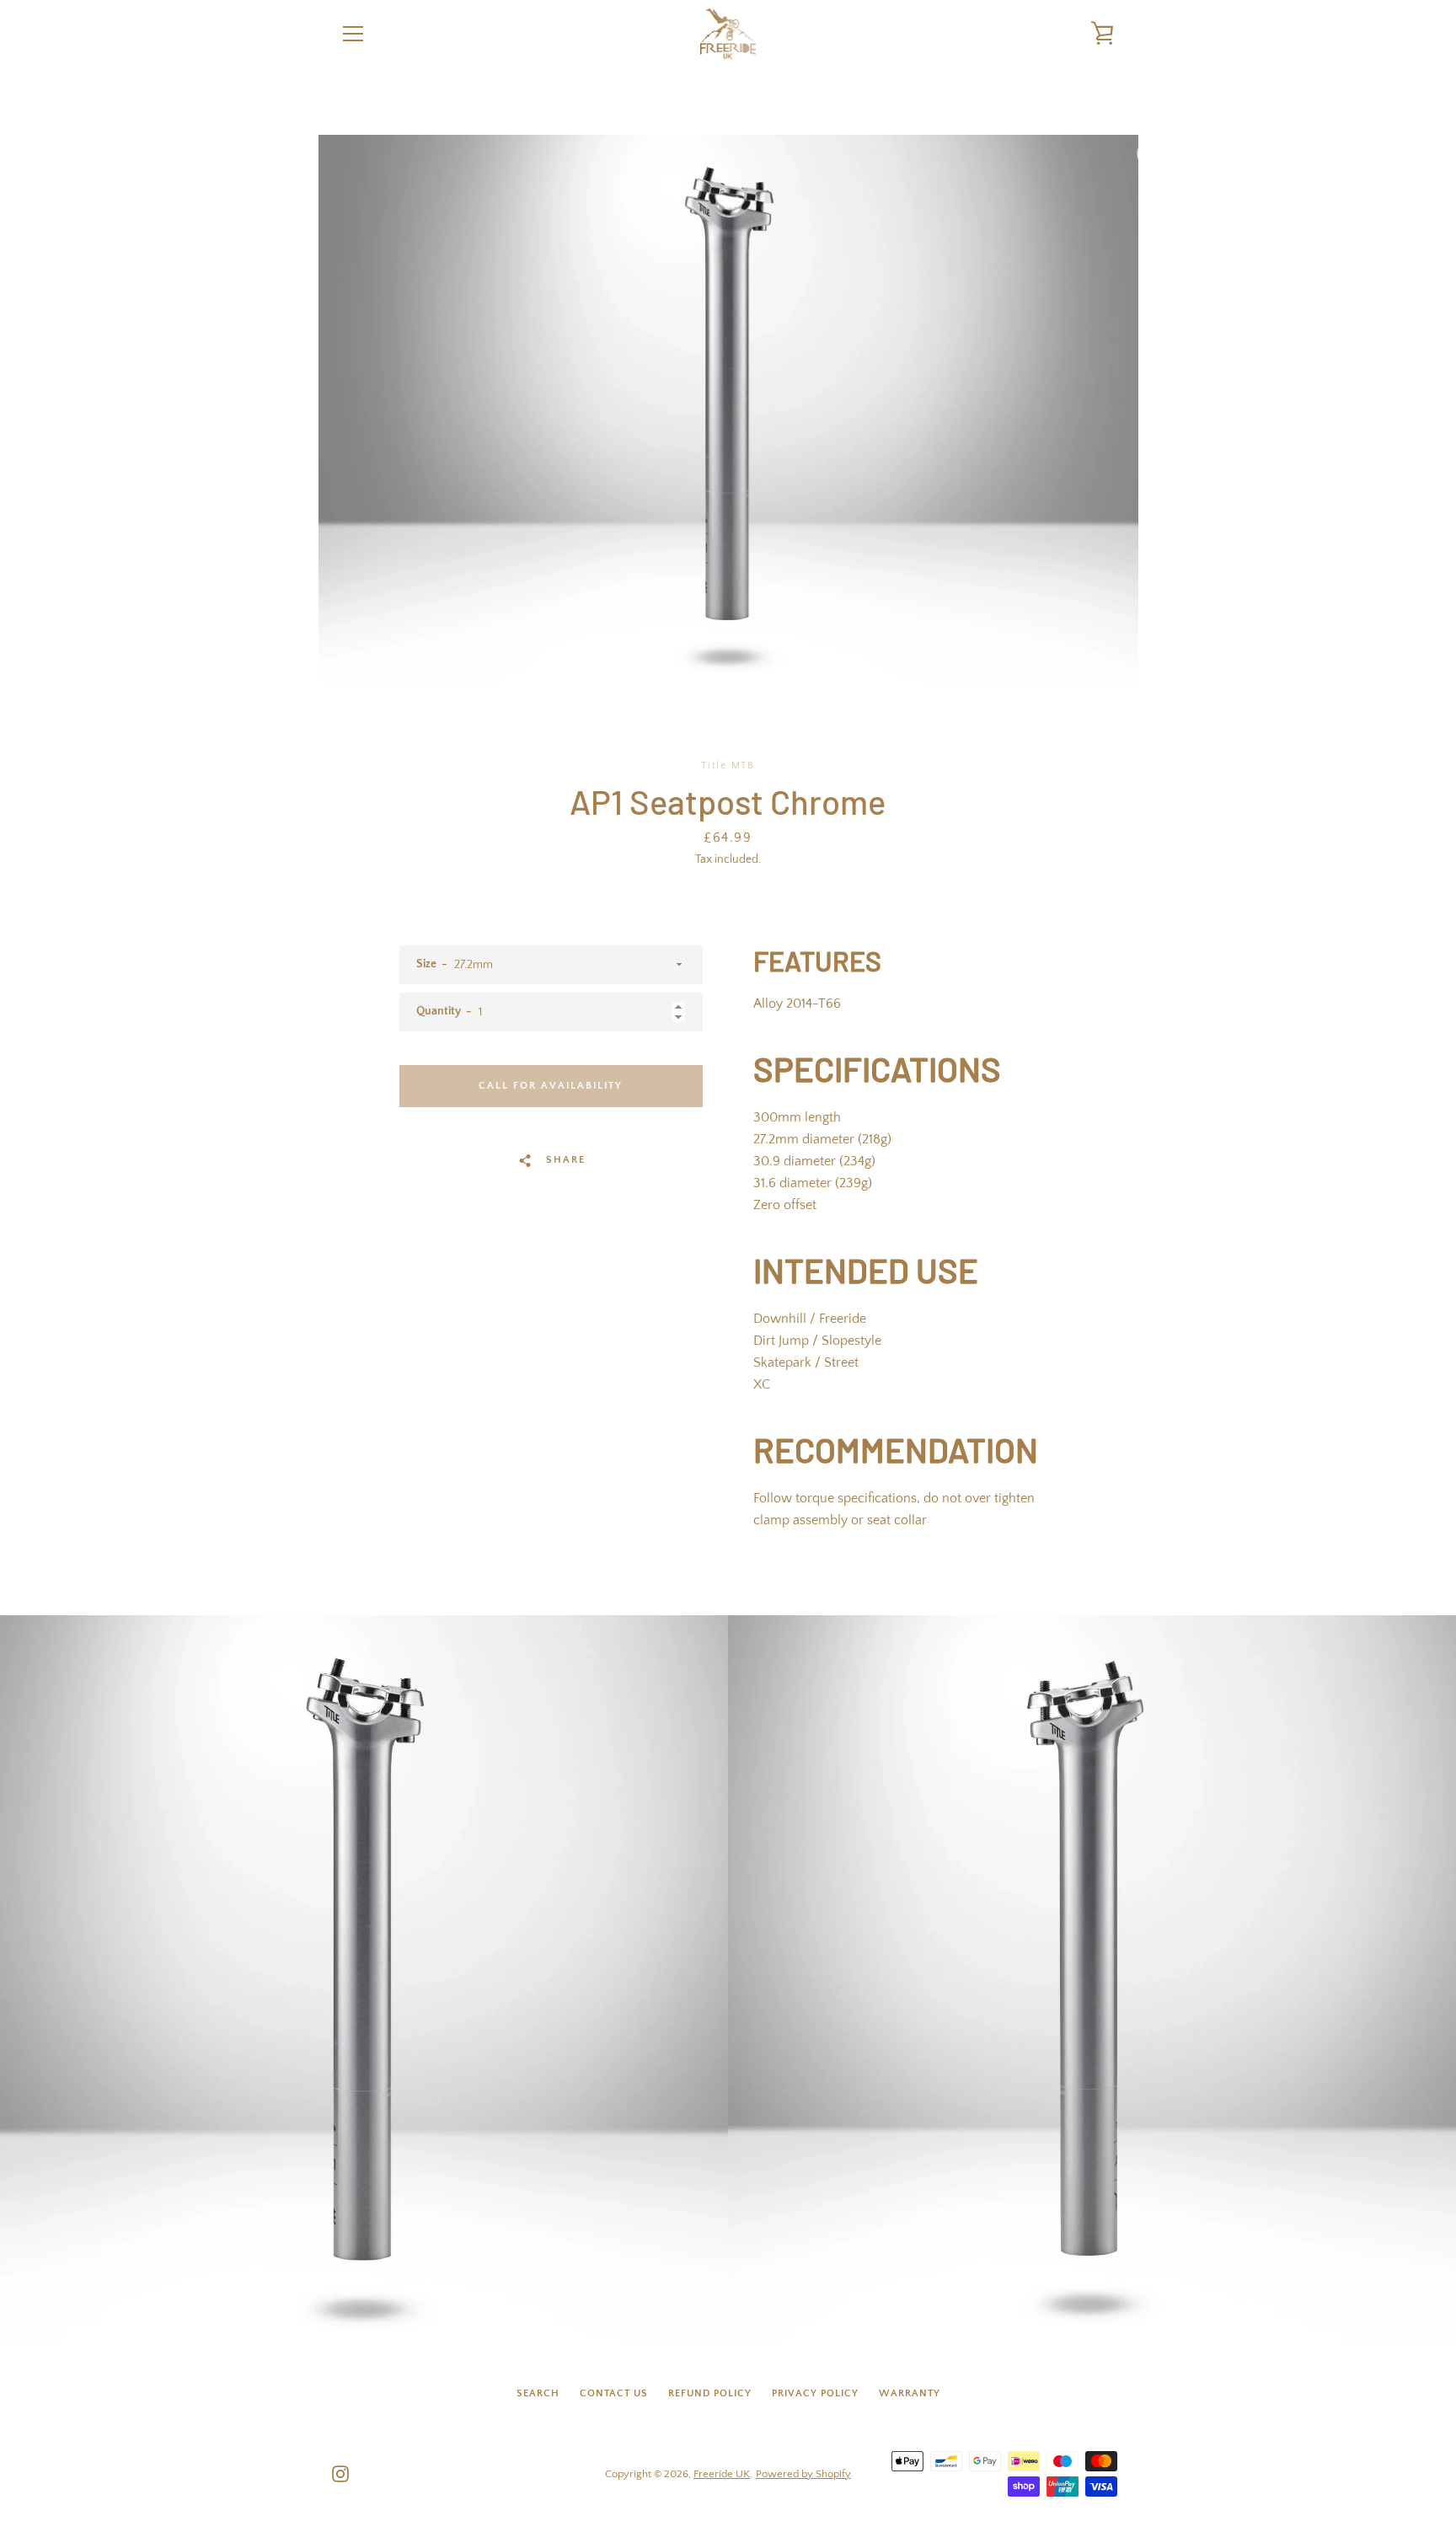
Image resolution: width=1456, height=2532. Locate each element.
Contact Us (614, 2393)
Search (538, 2393)
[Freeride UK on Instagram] (340, 2473)
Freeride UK (722, 2474)
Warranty (910, 2393)
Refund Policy (710, 2393)
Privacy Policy (815, 2393)
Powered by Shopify (803, 2474)
